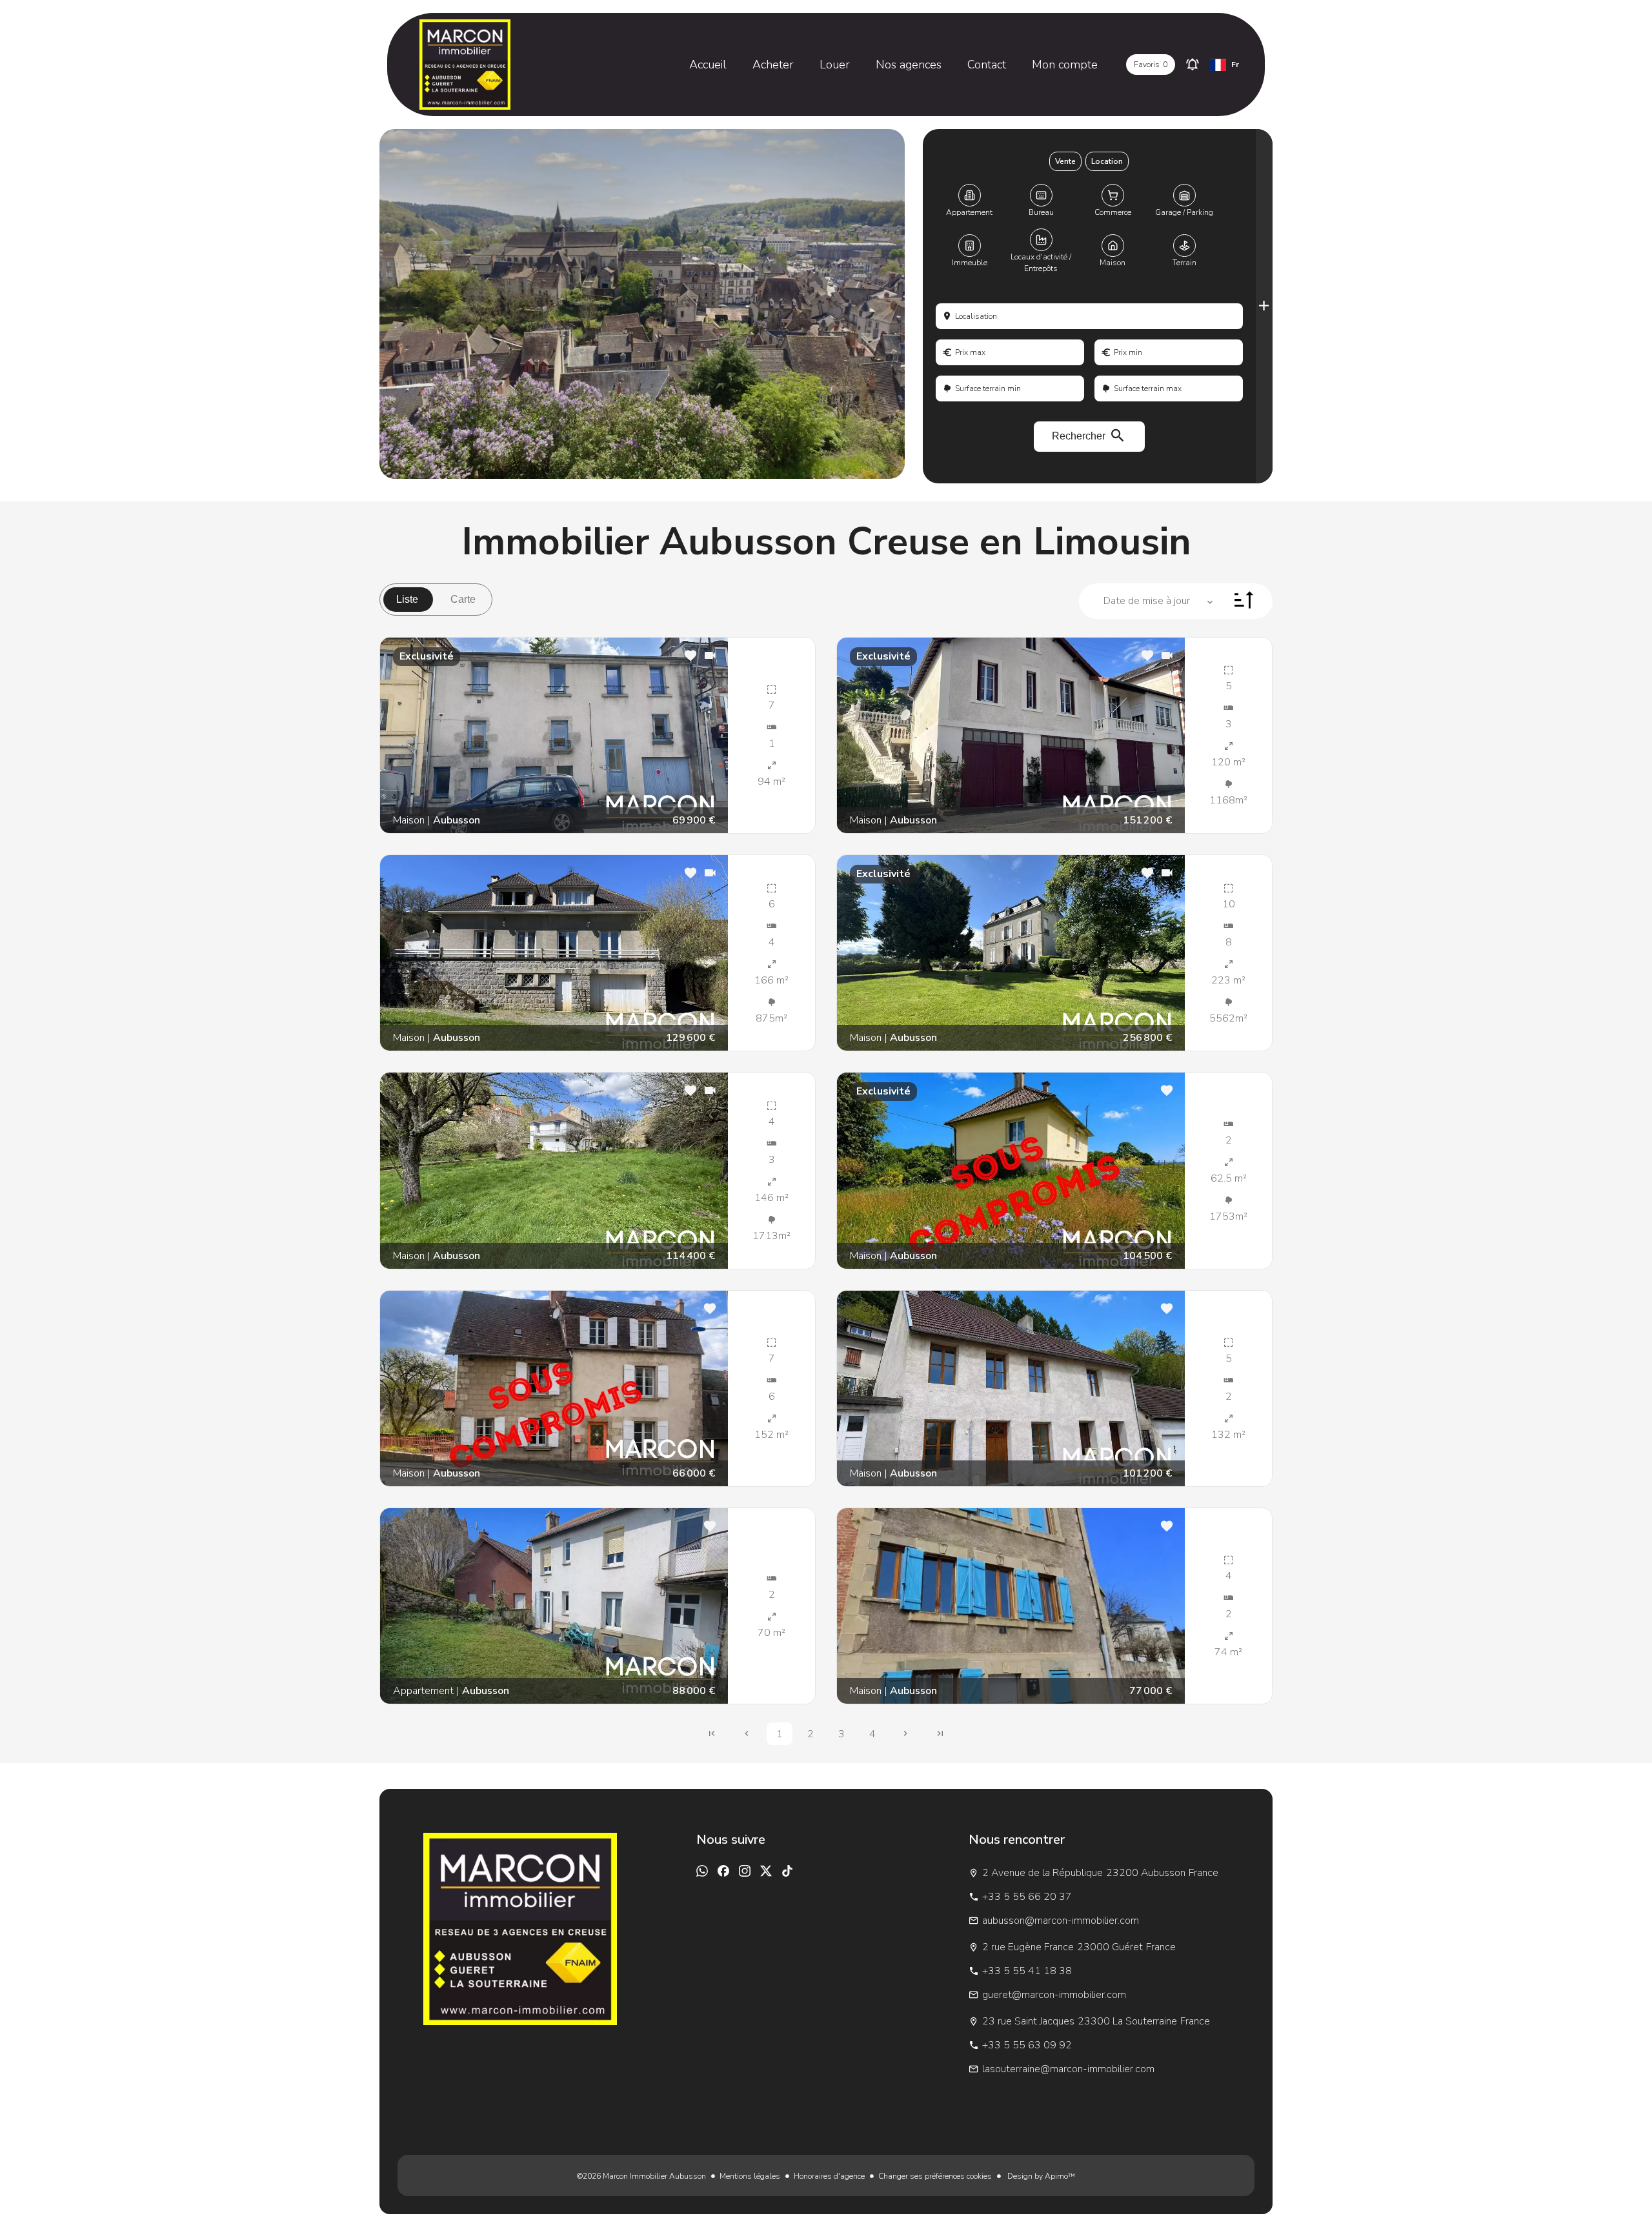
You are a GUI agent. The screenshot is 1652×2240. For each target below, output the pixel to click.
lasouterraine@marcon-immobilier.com (1068, 2069)
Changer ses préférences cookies (935, 2176)
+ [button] (379, 700)
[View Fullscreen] (379, 748)
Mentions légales (750, 2176)
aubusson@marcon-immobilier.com (1061, 1921)
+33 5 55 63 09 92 (1027, 2045)
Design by (1040, 2176)
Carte (463, 599)
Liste (407, 599)
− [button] (379, 719)
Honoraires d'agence (829, 2176)
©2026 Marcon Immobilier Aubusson (641, 2176)
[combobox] (1089, 316)
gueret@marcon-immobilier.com (1054, 1995)
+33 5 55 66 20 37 (1027, 1897)
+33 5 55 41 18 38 (1027, 1971)
